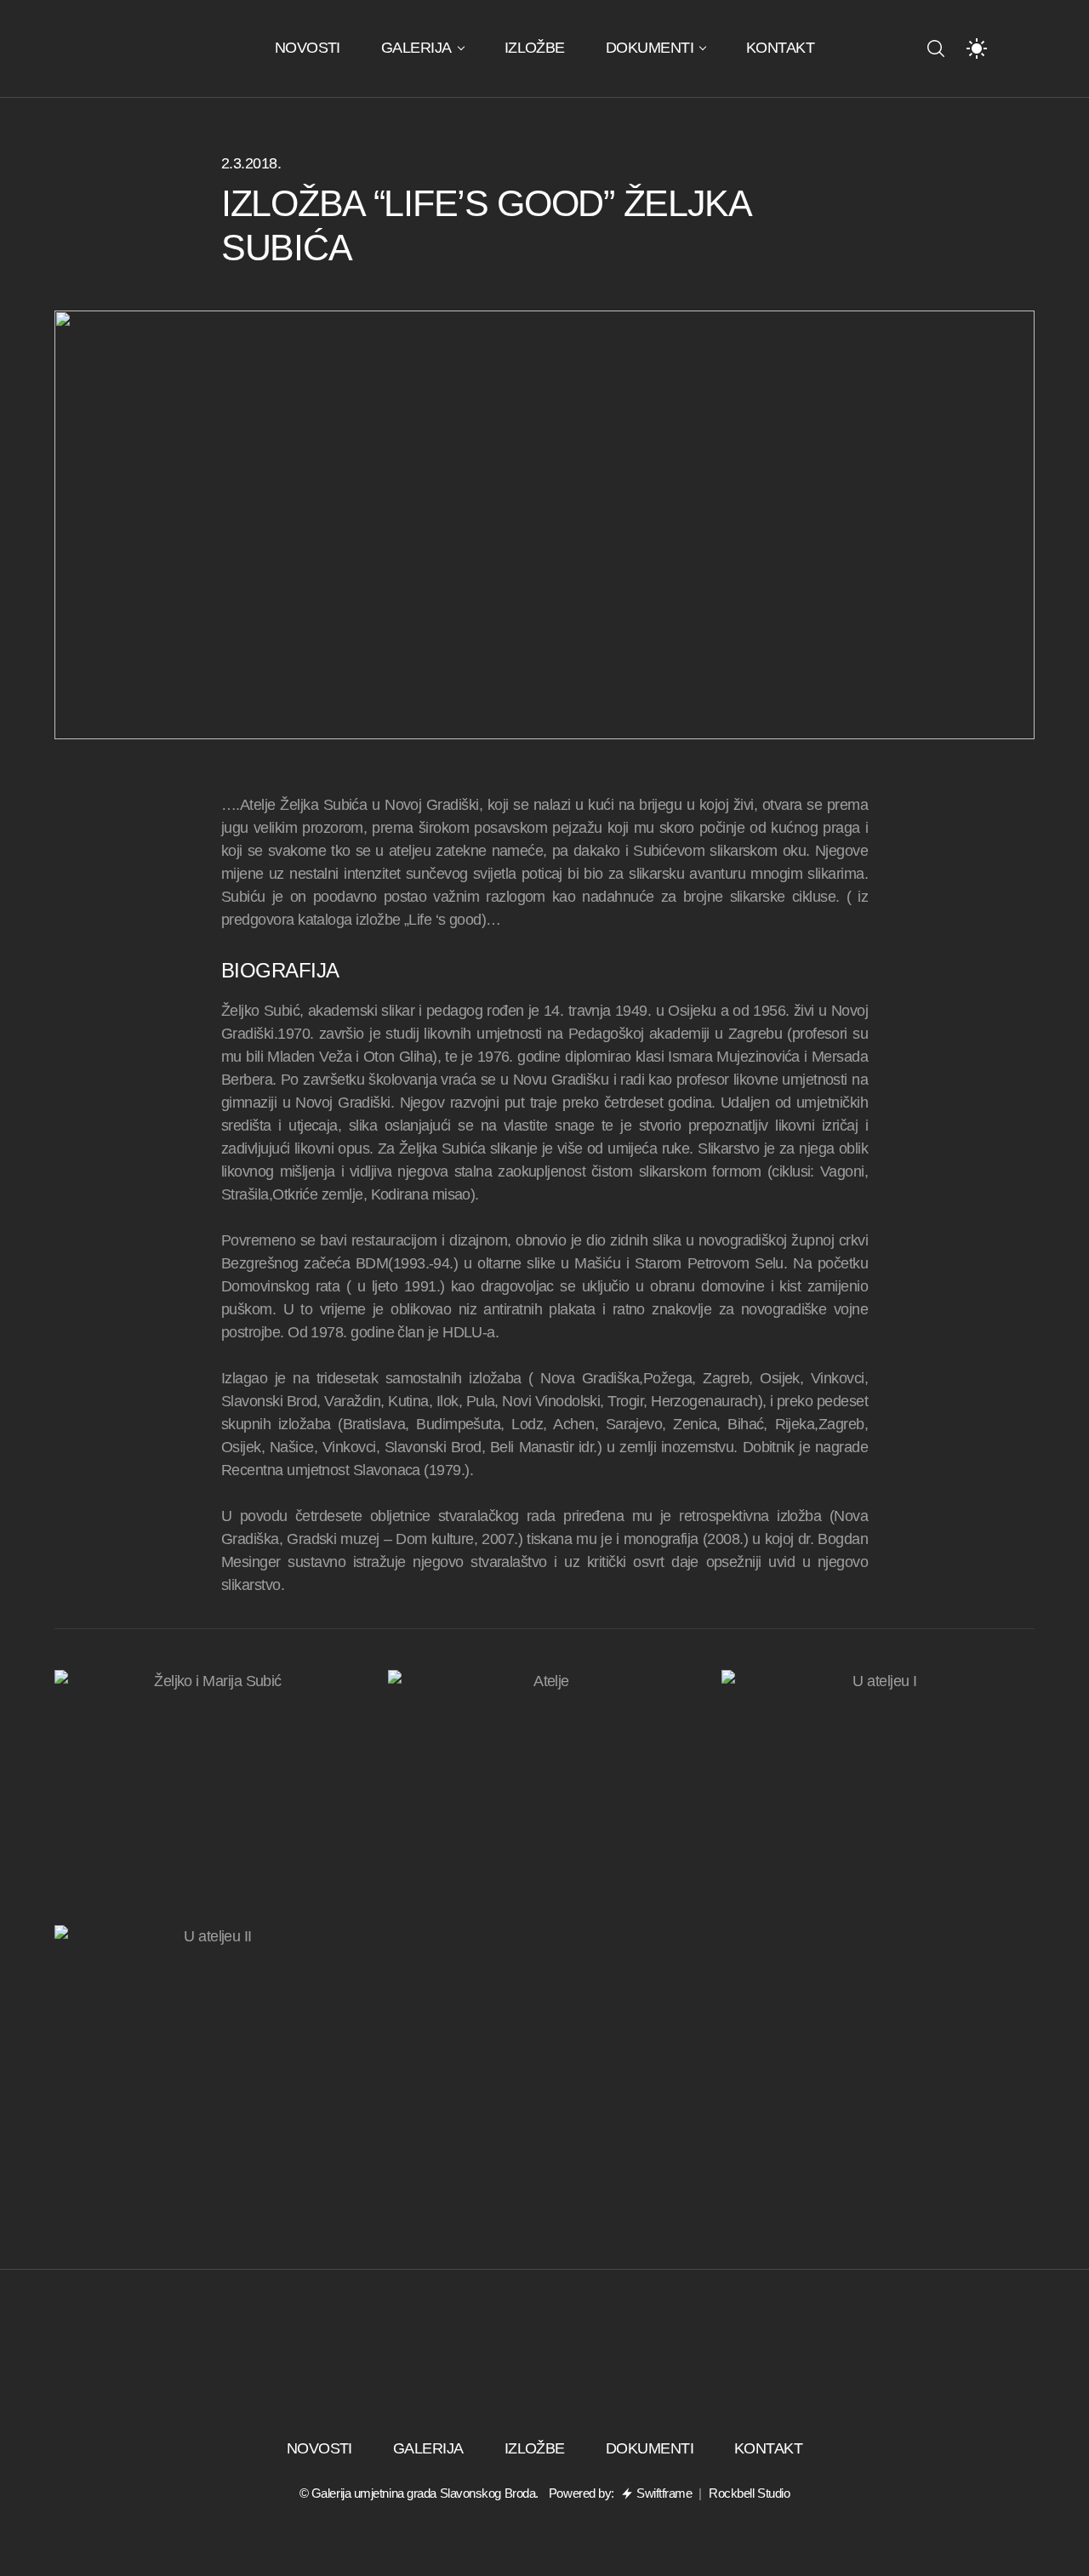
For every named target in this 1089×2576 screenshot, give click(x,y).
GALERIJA (416, 48)
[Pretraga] (936, 48)
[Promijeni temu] (977, 48)
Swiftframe (664, 2493)
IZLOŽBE (535, 48)
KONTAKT (780, 48)
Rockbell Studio (749, 2493)
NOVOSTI (308, 48)
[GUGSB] (153, 49)
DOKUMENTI (650, 48)
